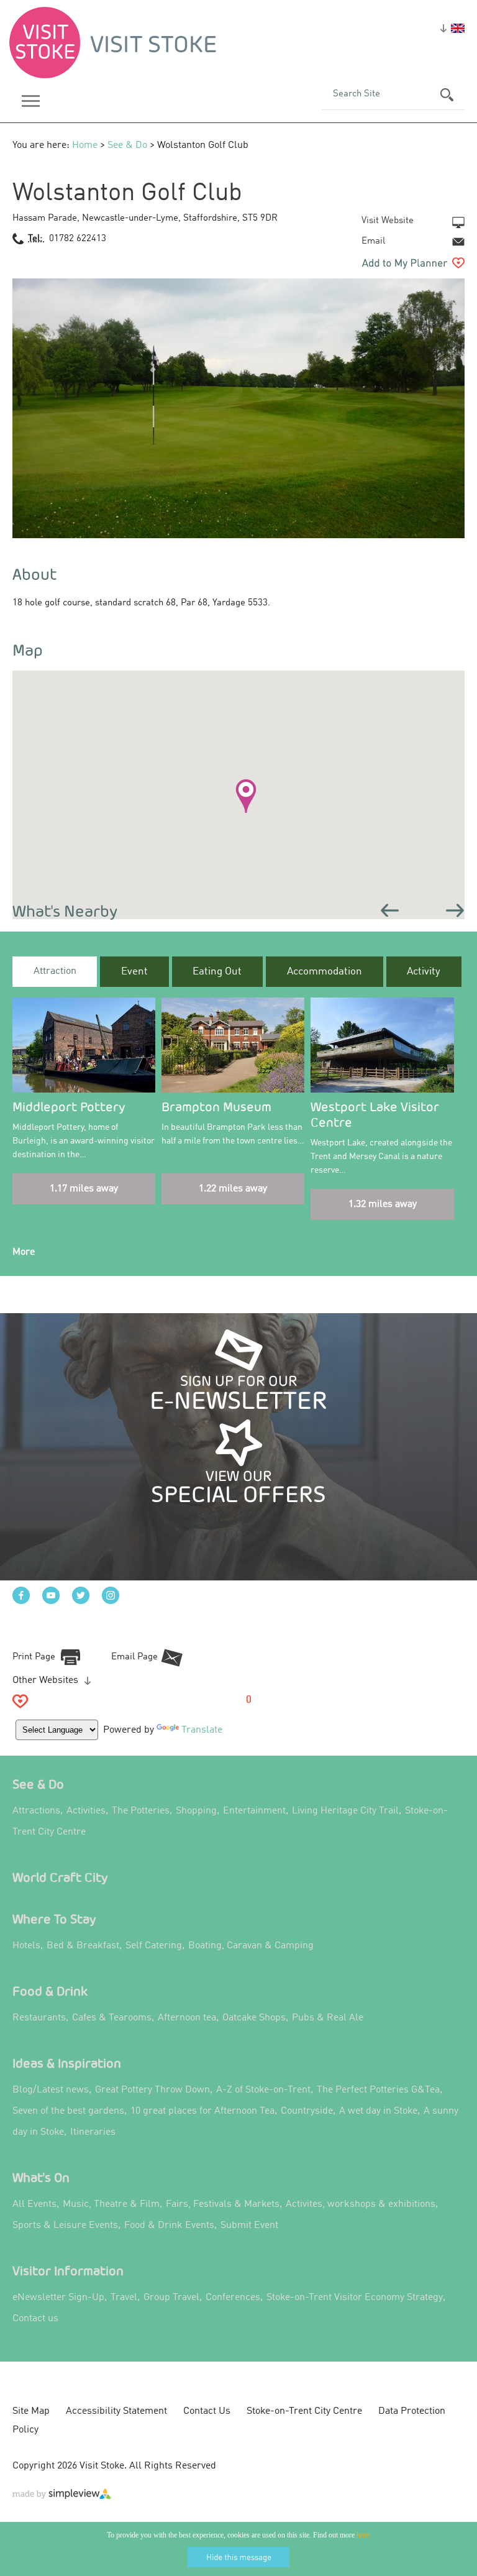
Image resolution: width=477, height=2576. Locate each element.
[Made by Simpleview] (62, 2496)
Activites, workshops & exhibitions (361, 2204)
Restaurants (39, 2018)
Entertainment (254, 1811)
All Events (34, 2204)
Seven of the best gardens (68, 2111)
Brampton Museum (216, 1107)
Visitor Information (68, 2271)
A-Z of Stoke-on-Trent (263, 2090)
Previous (390, 910)
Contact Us (207, 2411)
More (24, 1252)
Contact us (35, 2319)
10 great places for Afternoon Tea (202, 2111)
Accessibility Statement (116, 2411)
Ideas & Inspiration (67, 2063)
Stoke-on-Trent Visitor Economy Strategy (355, 2298)
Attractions (36, 1811)
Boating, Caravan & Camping (251, 1946)
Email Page (134, 1657)
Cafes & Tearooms (112, 2018)
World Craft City (60, 1877)
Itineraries (93, 2132)
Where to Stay (54, 1919)
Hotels (26, 1946)
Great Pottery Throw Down (152, 2090)
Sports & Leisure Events (65, 2225)
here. (364, 2535)
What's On (41, 2177)
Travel (124, 2298)
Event (134, 972)
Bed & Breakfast (83, 1946)
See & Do (127, 145)
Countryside (307, 2111)
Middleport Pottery (69, 1107)
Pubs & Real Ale (328, 2018)
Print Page (34, 1657)
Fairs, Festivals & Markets (223, 2204)
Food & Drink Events (169, 2225)
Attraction (55, 971)
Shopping (196, 1811)
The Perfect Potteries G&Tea (378, 2090)
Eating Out (217, 972)
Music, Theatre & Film (111, 2204)
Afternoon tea (187, 2018)
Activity (424, 972)
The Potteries (141, 1811)
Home (85, 145)
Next (455, 910)
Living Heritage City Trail (345, 1811)
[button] (246, 796)
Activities (86, 1811)
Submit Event (249, 2225)
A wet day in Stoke (378, 2111)
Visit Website (388, 221)
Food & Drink (50, 1991)
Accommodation (325, 972)
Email (373, 241)
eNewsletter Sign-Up (58, 2298)
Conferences (233, 2298)
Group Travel (171, 2298)
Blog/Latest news (51, 2090)
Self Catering (154, 1946)
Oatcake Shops (254, 2018)
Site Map (31, 2411)
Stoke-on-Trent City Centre (304, 2411)
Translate (202, 1730)
